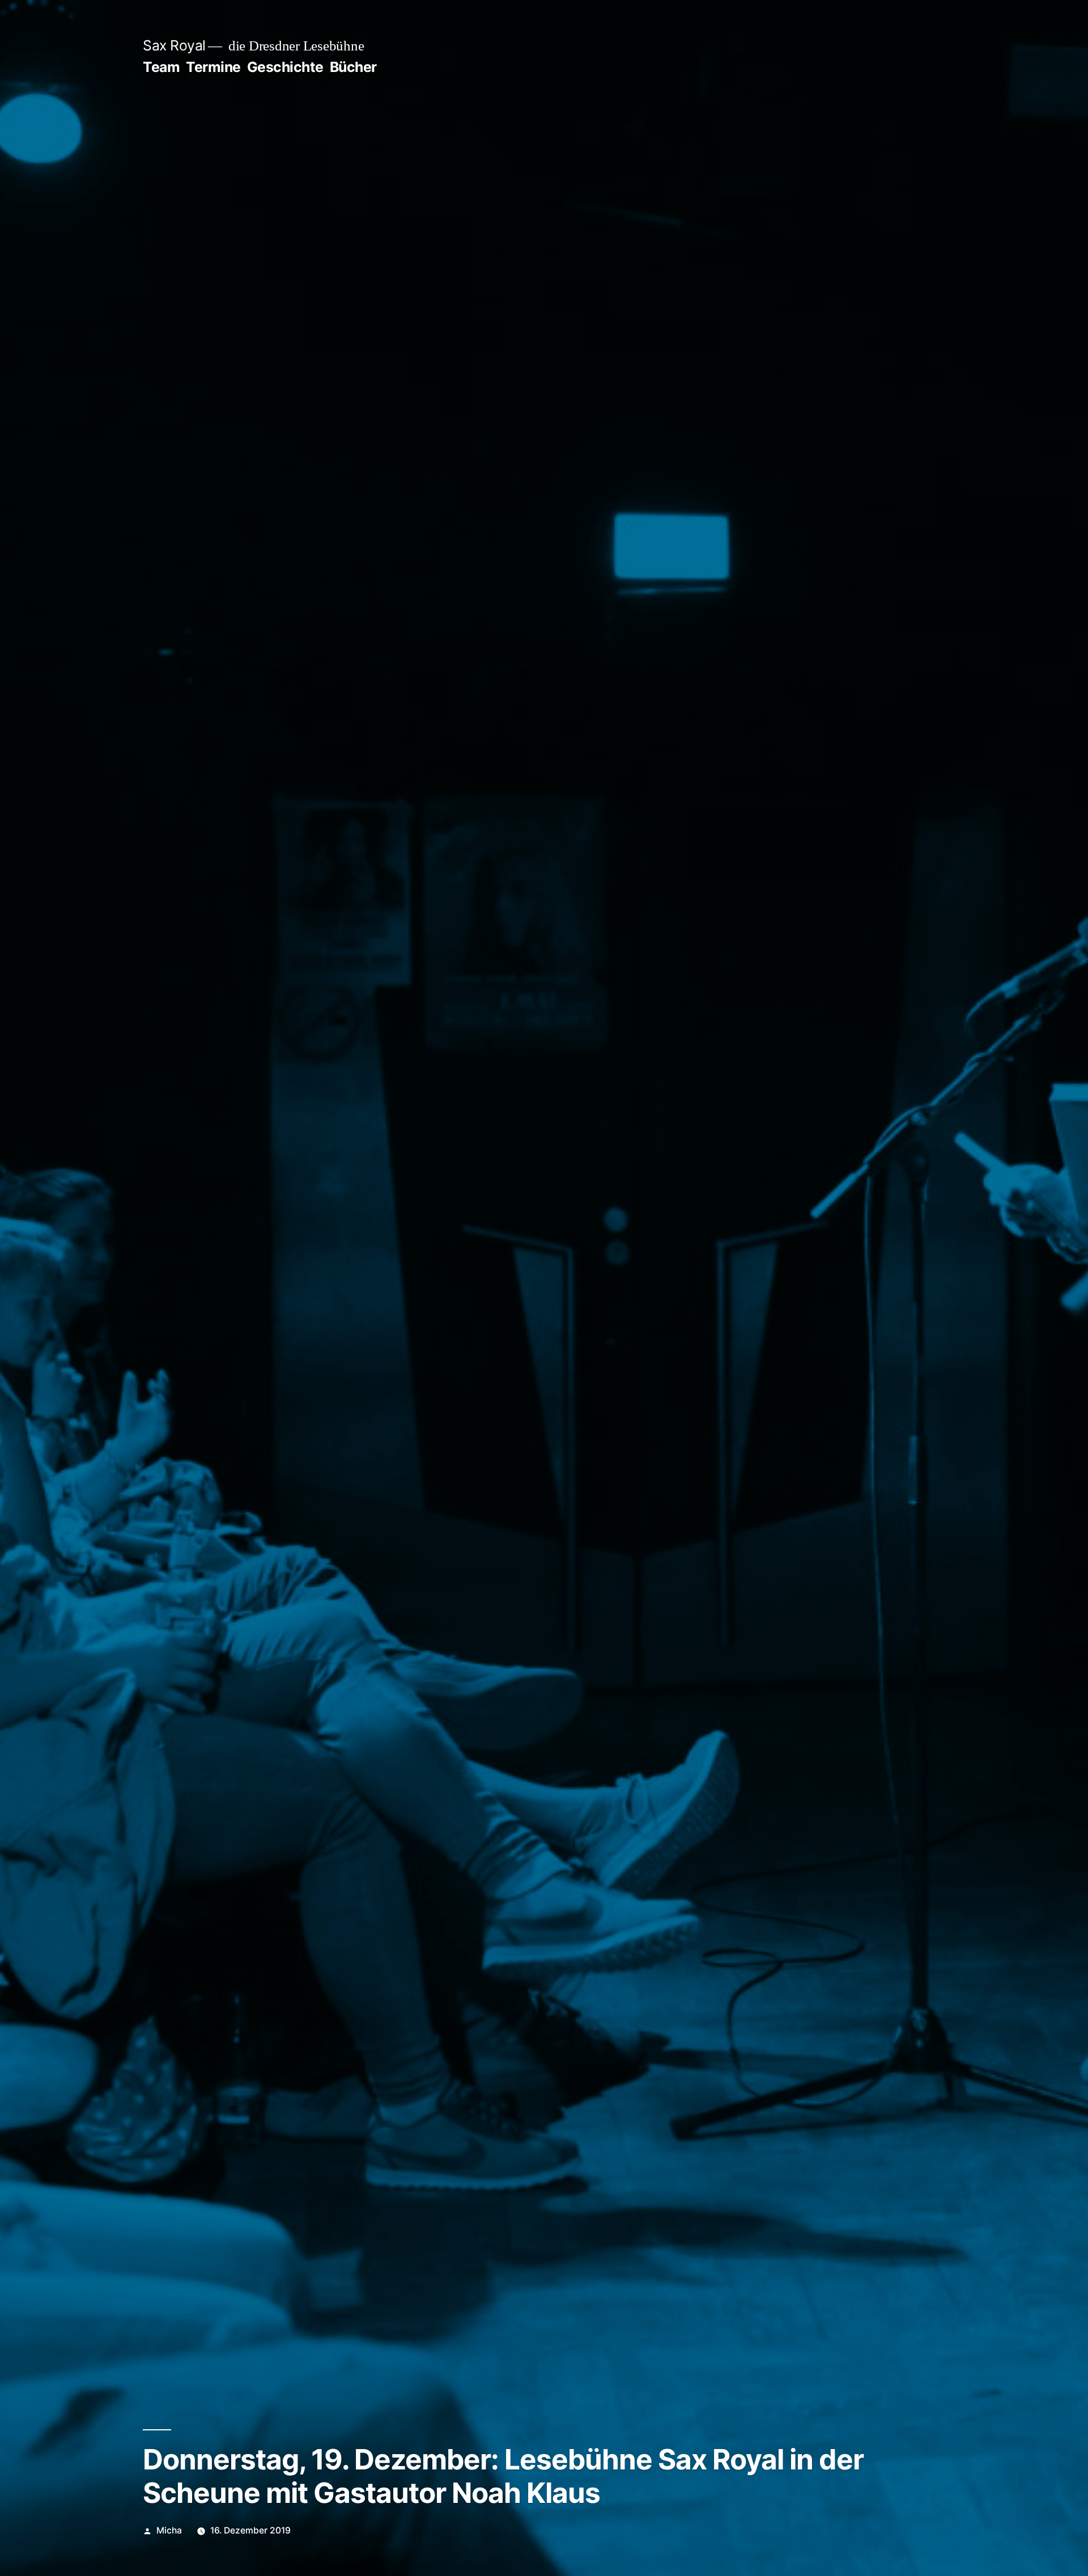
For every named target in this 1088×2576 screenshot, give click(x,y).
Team (161, 67)
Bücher (353, 67)
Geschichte (285, 67)
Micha (169, 2530)
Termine (213, 67)
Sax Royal (174, 45)
